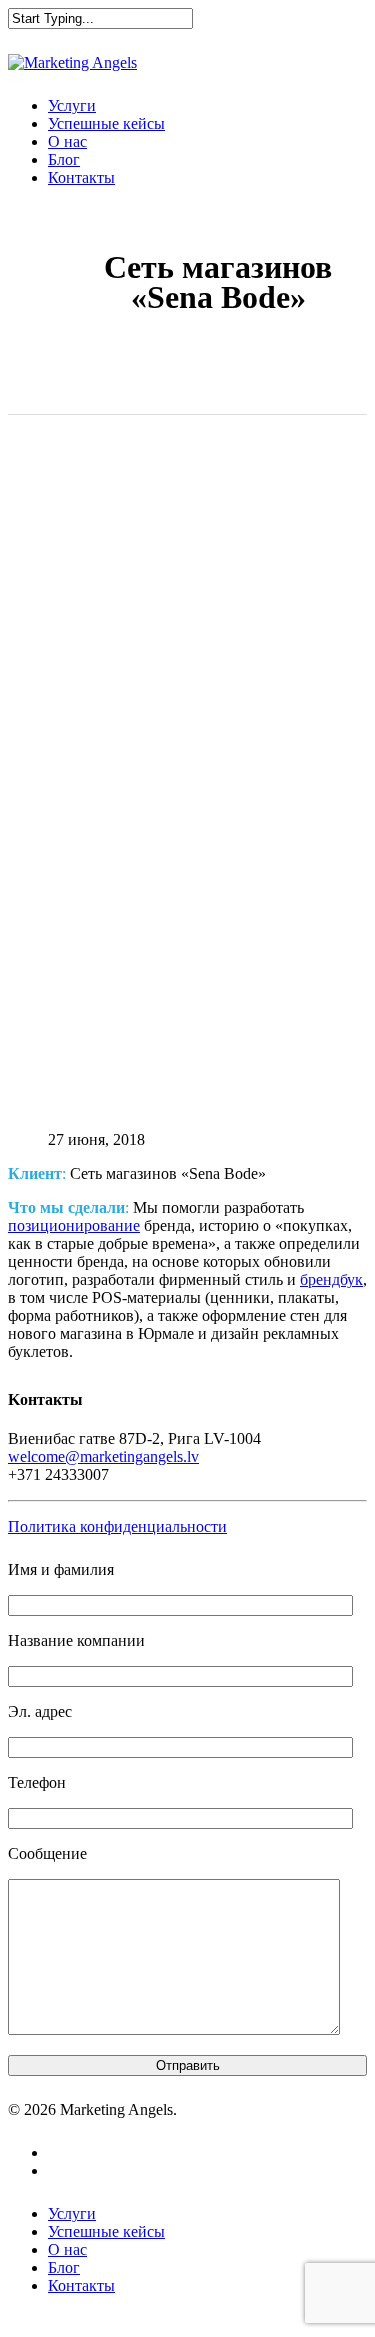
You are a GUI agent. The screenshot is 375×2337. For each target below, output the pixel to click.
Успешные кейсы (106, 123)
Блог (64, 159)
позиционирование (74, 1225)
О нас (67, 141)
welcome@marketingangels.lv (103, 1456)
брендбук (331, 1279)
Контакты (81, 177)
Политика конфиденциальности (117, 1526)
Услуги (72, 105)
